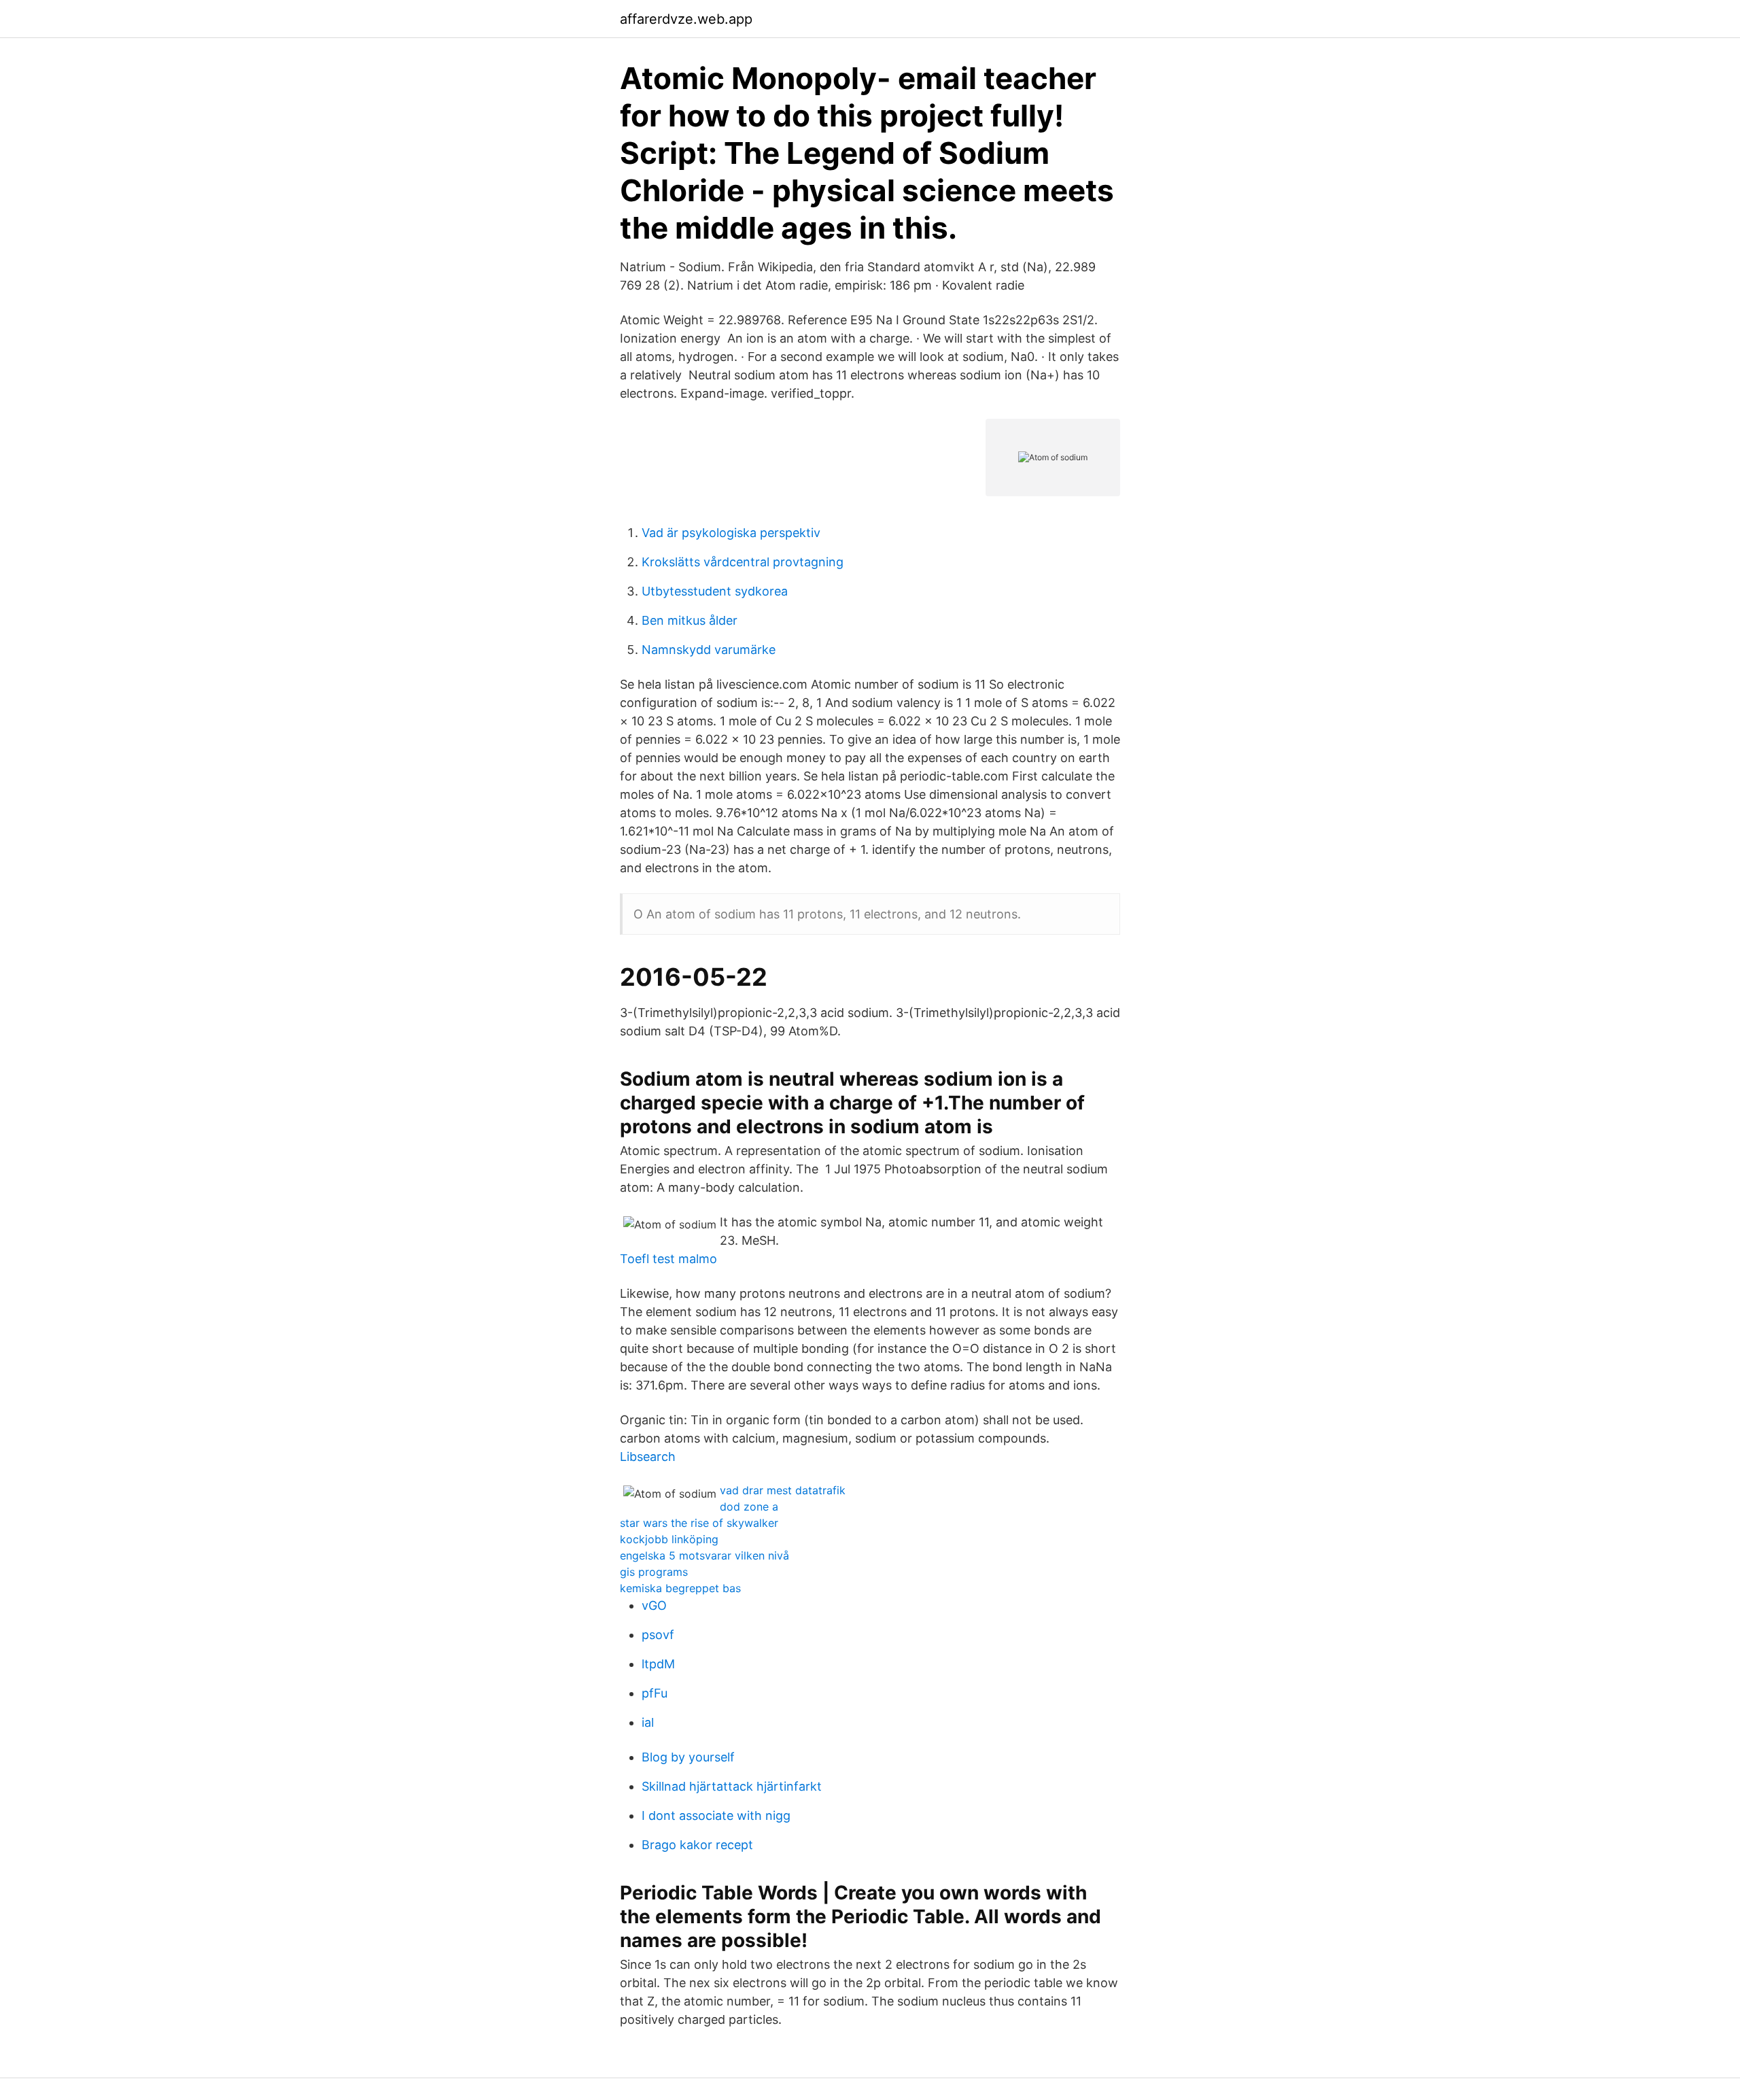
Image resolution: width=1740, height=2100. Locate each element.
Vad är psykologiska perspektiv (731, 533)
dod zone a (749, 1507)
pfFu (655, 1693)
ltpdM (658, 1664)
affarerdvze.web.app (686, 19)
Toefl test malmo (668, 1259)
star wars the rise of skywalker (699, 1523)
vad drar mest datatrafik (783, 1490)
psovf (658, 1635)
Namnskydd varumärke (709, 650)
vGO (654, 1605)
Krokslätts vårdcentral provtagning (743, 562)
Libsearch (648, 1457)
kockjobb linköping (669, 1539)
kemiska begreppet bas (680, 1588)
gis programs (654, 1572)
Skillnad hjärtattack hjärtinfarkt (732, 1786)
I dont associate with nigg (716, 1815)
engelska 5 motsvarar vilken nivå (704, 1555)
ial (648, 1722)
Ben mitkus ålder (690, 620)
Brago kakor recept (697, 1845)
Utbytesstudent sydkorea (715, 591)
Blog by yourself (688, 1757)
